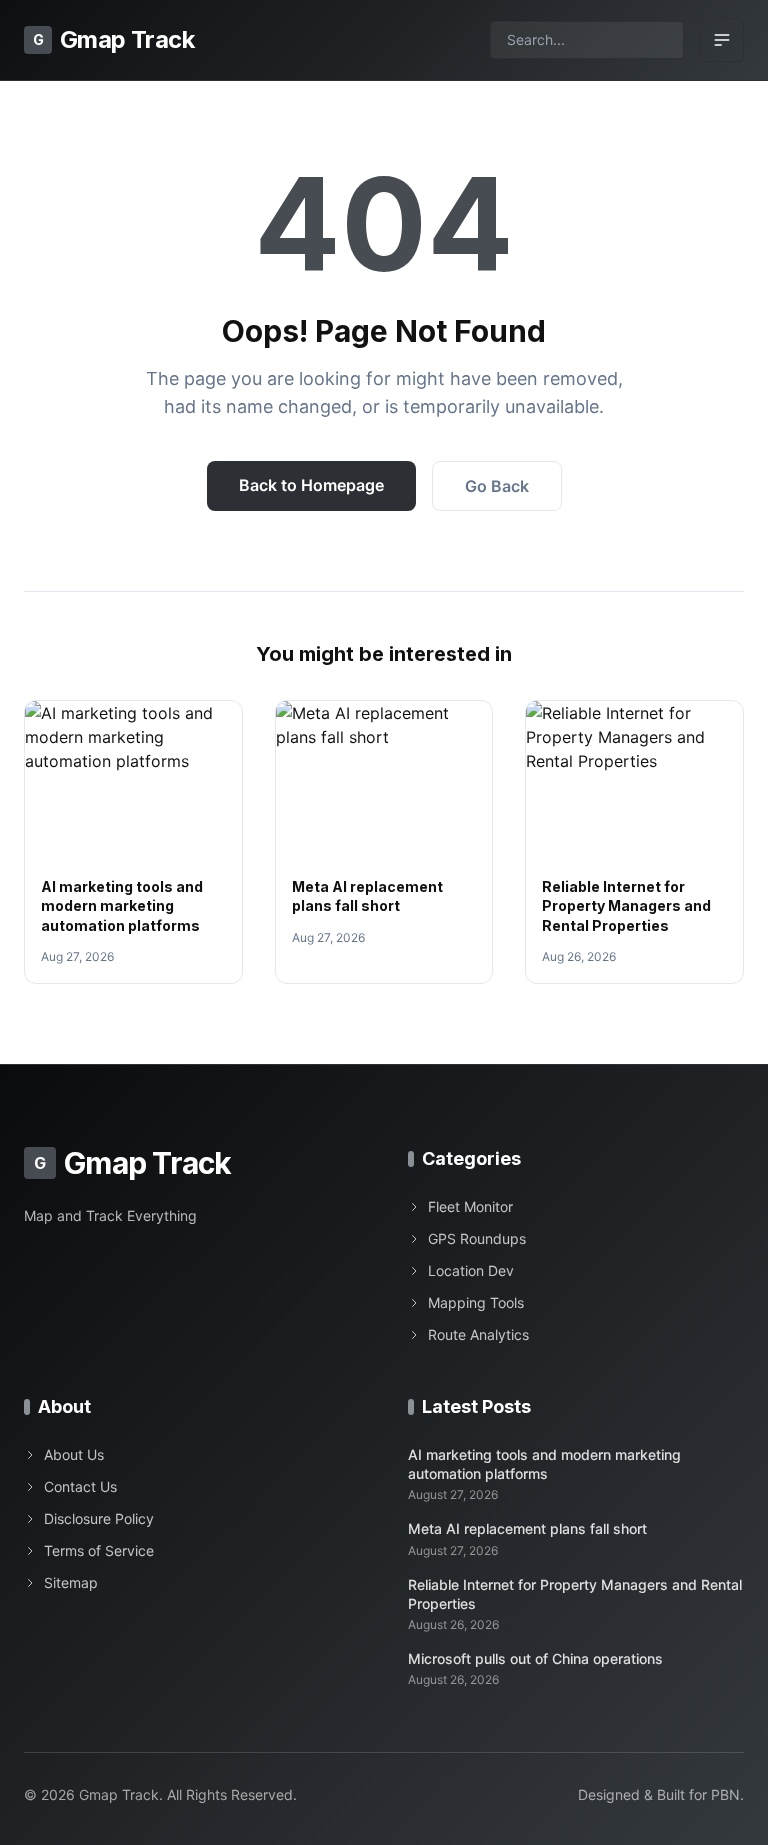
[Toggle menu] (722, 40)
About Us (74, 1454)
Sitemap (71, 1582)
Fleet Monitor (470, 1206)
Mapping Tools (476, 1302)
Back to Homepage (311, 485)
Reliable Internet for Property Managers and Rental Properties (626, 906)
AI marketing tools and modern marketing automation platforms (122, 906)
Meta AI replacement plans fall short (527, 1528)
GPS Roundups (477, 1238)
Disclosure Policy (99, 1518)
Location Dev (471, 1270)
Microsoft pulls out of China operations (535, 1658)
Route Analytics (478, 1334)
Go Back (497, 486)
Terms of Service (99, 1550)
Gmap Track (113, 39)
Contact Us (80, 1486)
